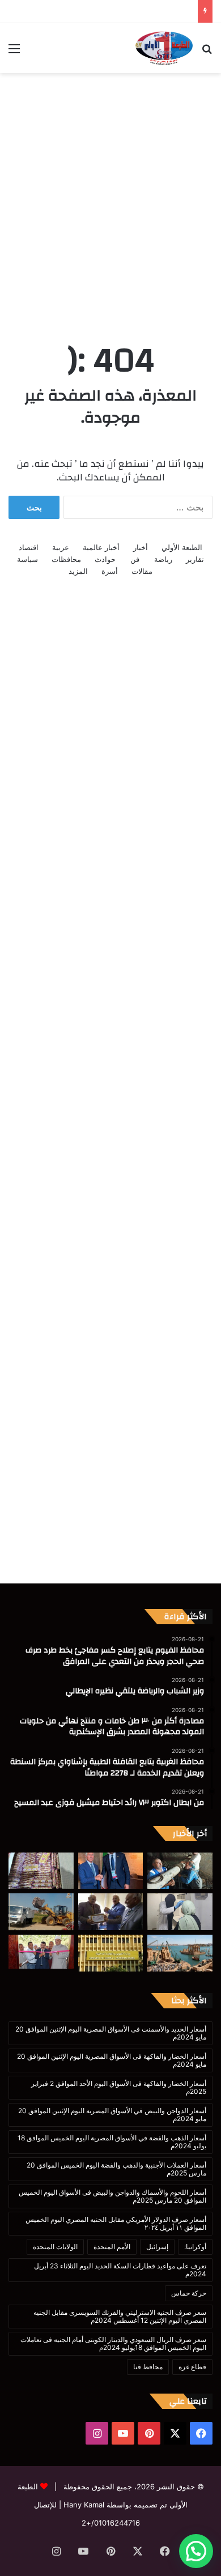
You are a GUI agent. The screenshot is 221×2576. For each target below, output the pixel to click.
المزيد (78, 571)
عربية (61, 547)
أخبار (141, 547)
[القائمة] (14, 52)
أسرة (110, 571)
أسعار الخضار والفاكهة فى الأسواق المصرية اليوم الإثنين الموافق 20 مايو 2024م (112, 2060)
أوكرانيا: (195, 2247)
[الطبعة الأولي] (164, 48)
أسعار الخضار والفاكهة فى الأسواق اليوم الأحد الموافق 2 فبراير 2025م (119, 2087)
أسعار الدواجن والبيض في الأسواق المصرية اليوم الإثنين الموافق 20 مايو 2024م (112, 2115)
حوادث (105, 559)
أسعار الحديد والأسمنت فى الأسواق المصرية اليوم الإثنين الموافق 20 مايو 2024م (111, 2033)
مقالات (142, 571)
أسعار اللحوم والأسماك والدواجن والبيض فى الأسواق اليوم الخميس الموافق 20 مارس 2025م (112, 2196)
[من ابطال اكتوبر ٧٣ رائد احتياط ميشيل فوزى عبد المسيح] (111, 1912)
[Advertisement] (110, 195)
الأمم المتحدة (112, 2247)
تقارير (195, 559)
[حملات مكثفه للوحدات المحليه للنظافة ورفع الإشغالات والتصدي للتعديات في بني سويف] (41, 1912)
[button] (196, 2551)
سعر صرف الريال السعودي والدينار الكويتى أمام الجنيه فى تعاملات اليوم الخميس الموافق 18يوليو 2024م (113, 2343)
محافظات (66, 559)
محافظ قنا (148, 2367)
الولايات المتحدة (55, 2247)
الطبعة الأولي (182, 547)
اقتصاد (29, 547)
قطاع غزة (192, 2367)
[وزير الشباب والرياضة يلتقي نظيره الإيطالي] (111, 1871)
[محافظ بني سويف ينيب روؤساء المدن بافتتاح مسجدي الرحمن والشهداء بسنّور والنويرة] (41, 1952)
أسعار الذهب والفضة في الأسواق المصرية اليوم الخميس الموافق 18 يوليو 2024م (112, 2142)
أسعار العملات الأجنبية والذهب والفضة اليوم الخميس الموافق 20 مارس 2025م (116, 2169)
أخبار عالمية (101, 547)
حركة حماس (189, 2293)
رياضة (163, 559)
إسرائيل (157, 2247)
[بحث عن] (207, 52)
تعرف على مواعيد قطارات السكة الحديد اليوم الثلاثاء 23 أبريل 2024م (120, 2270)
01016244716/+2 (111, 2523)
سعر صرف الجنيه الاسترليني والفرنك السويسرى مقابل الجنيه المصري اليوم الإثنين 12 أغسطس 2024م (120, 2316)
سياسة (27, 559)
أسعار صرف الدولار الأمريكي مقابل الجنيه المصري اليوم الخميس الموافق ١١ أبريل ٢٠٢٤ (116, 2223)
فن (135, 559)
